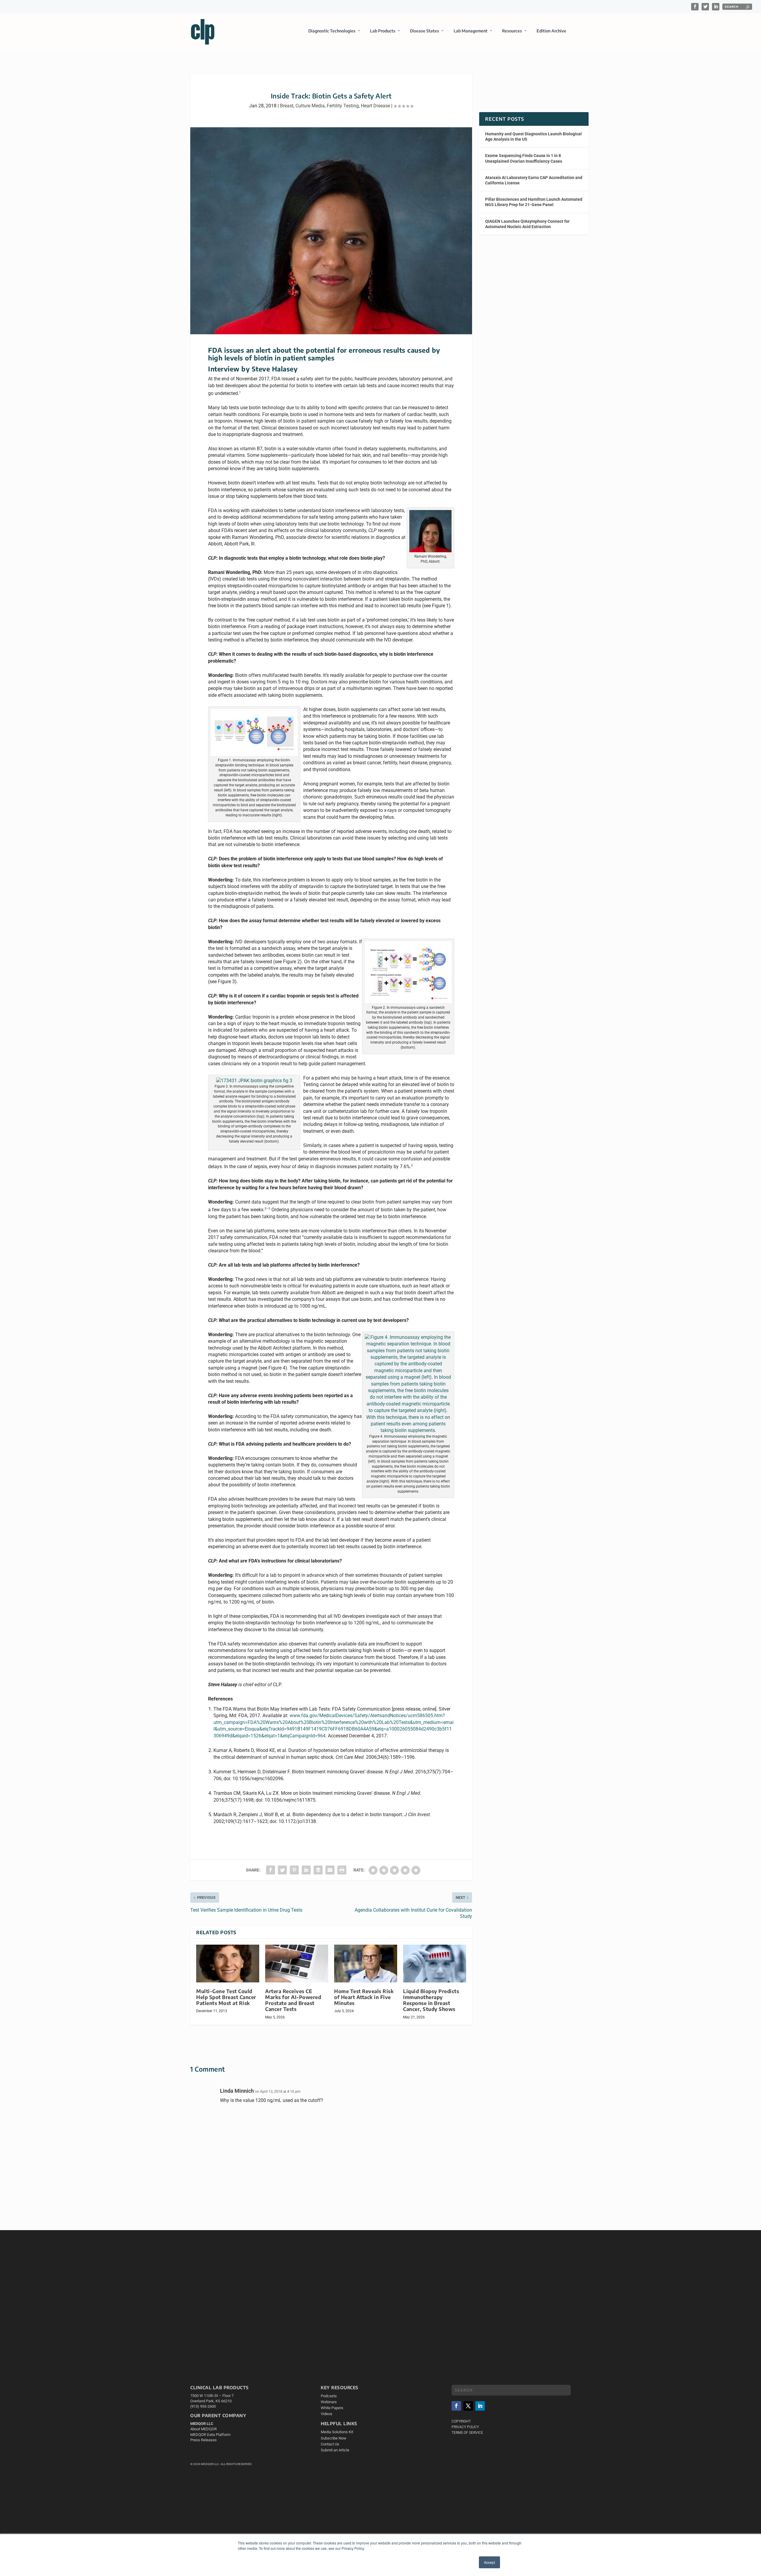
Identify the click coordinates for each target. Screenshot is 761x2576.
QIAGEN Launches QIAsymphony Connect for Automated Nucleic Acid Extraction (527, 224)
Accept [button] (489, 2562)
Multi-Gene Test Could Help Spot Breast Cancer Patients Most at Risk (226, 1997)
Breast (287, 106)
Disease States (424, 31)
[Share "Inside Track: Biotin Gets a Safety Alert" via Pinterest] (294, 1870)
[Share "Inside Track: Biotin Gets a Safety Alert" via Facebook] (271, 1870)
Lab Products (383, 31)
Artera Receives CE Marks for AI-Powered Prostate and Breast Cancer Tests (293, 2000)
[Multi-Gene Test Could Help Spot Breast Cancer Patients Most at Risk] (228, 1964)
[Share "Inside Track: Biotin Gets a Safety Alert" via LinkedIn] (306, 1870)
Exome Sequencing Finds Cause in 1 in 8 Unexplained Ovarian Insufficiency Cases (524, 158)
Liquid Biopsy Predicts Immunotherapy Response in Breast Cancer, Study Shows (431, 2000)
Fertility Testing (343, 106)
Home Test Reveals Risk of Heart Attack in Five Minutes (364, 1997)
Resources (512, 31)
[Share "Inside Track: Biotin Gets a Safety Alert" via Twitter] (282, 1870)
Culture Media (310, 106)
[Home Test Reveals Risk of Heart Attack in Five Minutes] (366, 1964)
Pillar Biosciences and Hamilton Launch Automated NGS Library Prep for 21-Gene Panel (534, 202)
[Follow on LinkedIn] (480, 2406)
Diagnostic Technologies (332, 31)
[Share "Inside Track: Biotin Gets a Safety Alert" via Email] (330, 1870)
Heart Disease (375, 106)
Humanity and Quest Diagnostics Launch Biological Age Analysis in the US (533, 137)
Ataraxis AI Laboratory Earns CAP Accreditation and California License (534, 180)
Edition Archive (551, 31)
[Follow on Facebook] (456, 2406)
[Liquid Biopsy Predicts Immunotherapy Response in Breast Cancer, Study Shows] (435, 1964)
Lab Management (471, 31)
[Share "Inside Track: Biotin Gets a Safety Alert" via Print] (342, 1870)
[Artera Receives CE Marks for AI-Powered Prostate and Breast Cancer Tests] (297, 1964)
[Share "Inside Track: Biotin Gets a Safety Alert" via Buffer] (318, 1870)
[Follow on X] (468, 2406)
